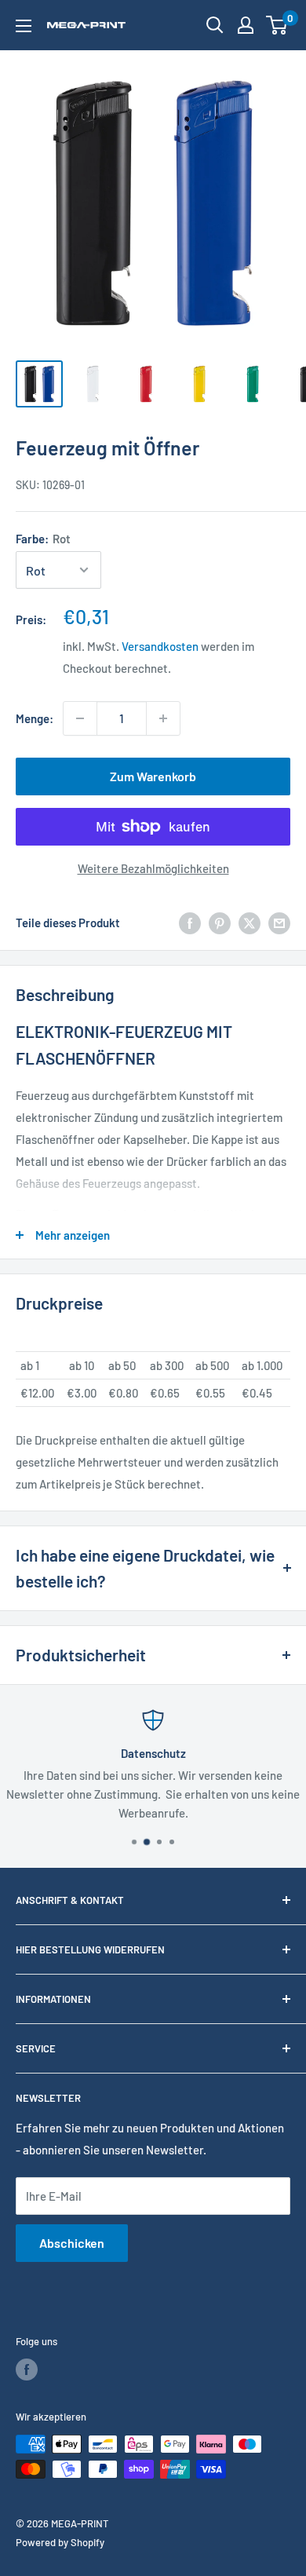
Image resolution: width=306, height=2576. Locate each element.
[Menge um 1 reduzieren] (80, 718)
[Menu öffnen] (24, 26)
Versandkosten (160, 646)
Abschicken (72, 2243)
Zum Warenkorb (153, 776)
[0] (277, 25)
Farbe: (43, 539)
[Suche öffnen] (215, 25)
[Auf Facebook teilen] (190, 923)
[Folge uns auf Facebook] (27, 2370)
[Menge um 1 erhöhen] (163, 718)
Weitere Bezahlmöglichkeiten (153, 868)
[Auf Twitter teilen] (250, 923)
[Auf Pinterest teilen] (220, 923)
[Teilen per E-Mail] (279, 923)
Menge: (35, 718)
